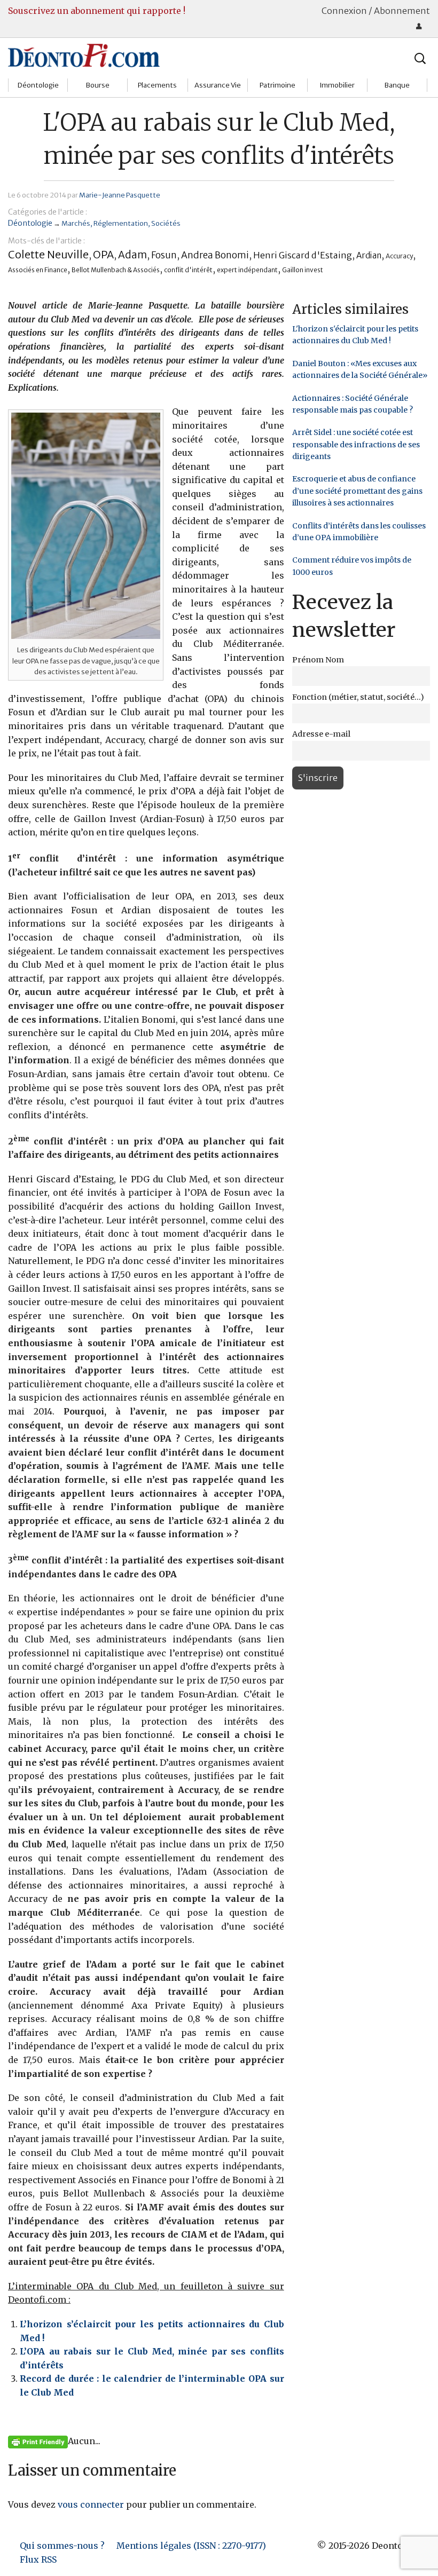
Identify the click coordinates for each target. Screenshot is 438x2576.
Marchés (76, 223)
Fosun (164, 255)
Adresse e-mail (321, 734)
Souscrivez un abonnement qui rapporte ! (97, 11)
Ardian (369, 255)
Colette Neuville (48, 254)
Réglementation (121, 223)
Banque (397, 85)
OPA (103, 255)
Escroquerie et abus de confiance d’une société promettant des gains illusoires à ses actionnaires (357, 491)
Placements (157, 85)
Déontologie (38, 85)
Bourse (98, 85)
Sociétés (166, 223)
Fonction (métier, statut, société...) (358, 697)
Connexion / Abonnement (376, 11)
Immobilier (337, 85)
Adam (132, 255)
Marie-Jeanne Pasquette (120, 195)
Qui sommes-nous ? (62, 2546)
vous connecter (91, 2504)
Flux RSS (38, 2559)
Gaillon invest (303, 270)
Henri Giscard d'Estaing (303, 255)
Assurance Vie (218, 85)
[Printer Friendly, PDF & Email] (38, 2441)
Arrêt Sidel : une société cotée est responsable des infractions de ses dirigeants (356, 444)
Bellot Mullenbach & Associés (116, 270)
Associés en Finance (38, 270)
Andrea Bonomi (215, 255)
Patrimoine (277, 85)
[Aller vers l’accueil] (84, 55)
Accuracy (399, 256)
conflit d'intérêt (188, 270)
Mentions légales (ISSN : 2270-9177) (191, 2546)
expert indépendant (247, 270)
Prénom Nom (318, 660)
